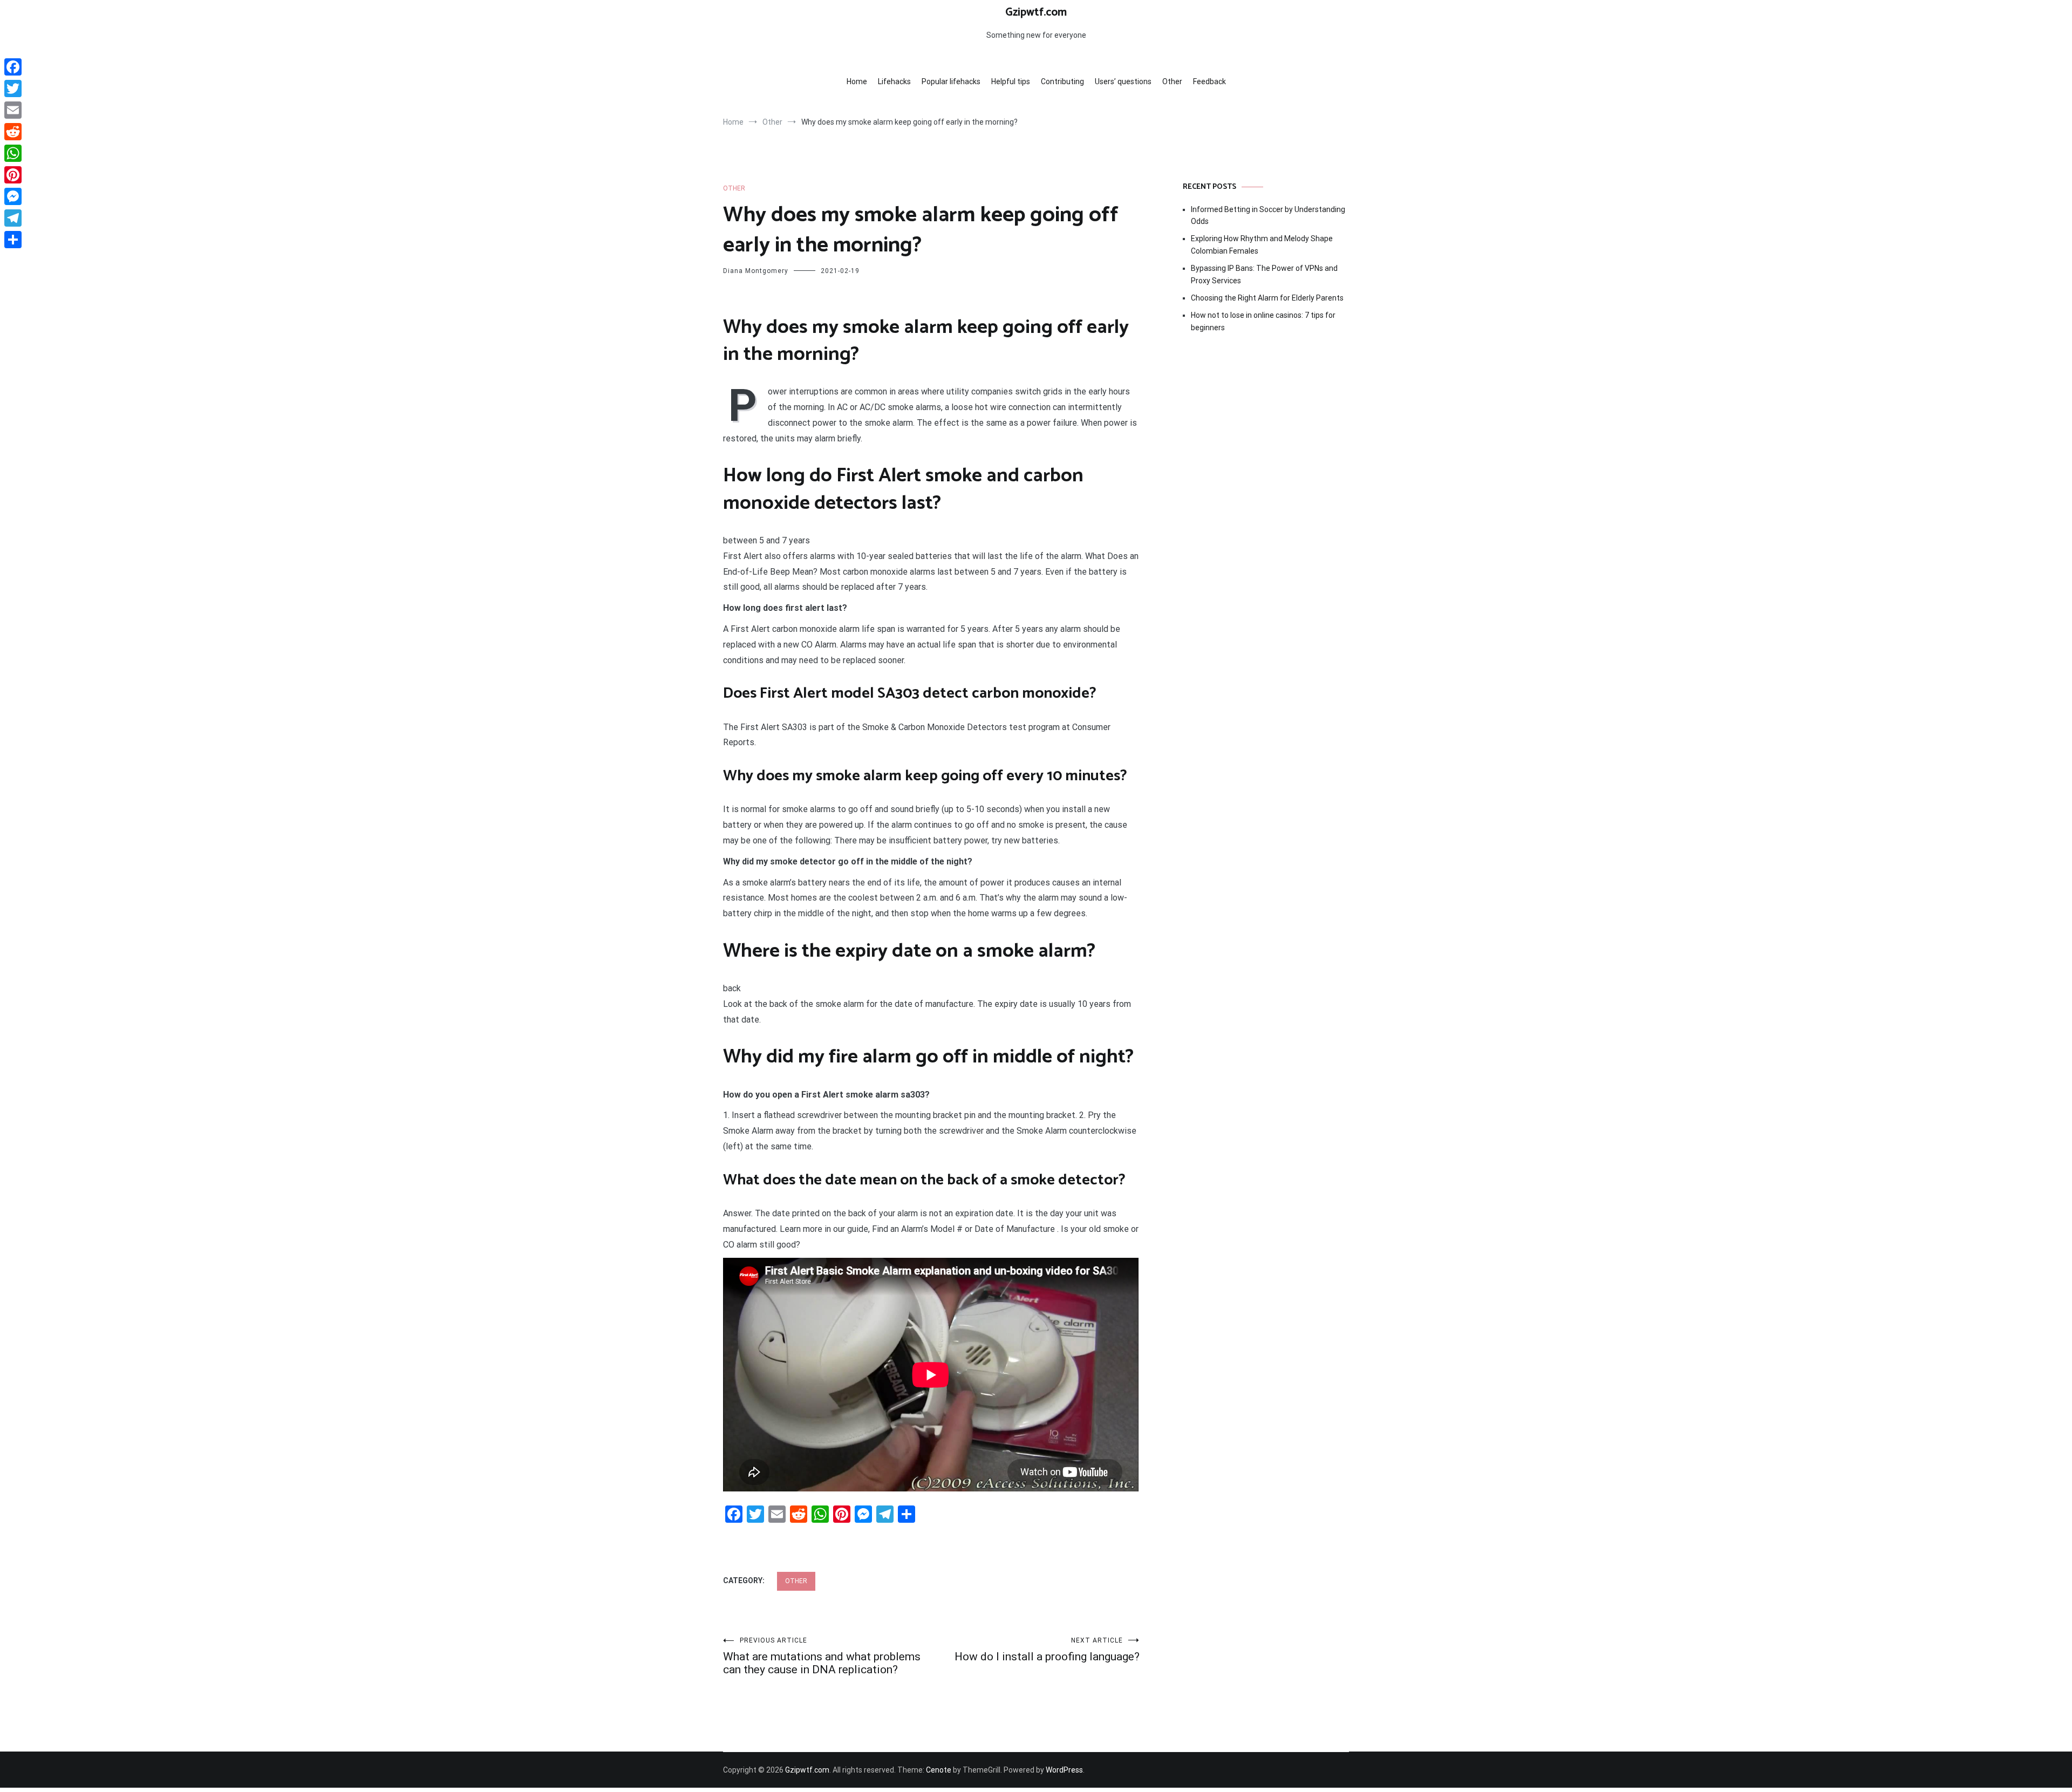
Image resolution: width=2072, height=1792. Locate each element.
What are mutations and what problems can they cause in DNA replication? (822, 1656)
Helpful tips (1011, 81)
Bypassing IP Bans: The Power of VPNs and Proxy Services (1264, 274)
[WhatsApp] (13, 153)
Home (857, 81)
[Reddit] (13, 132)
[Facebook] (13, 67)
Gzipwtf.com (1036, 12)
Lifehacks (894, 81)
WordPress (1064, 1770)
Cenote (939, 1770)
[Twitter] (13, 88)
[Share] (13, 240)
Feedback (1209, 81)
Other (1172, 81)
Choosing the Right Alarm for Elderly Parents (1267, 298)
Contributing (1062, 81)
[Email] (13, 110)
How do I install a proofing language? (1047, 1650)
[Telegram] (13, 218)
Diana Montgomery (756, 271)
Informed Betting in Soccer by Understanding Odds (1268, 215)
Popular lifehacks (951, 81)
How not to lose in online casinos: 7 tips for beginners (1263, 321)
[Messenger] (13, 196)
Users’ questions (1123, 81)
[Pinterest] (13, 175)
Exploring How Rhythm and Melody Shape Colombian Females (1262, 244)
